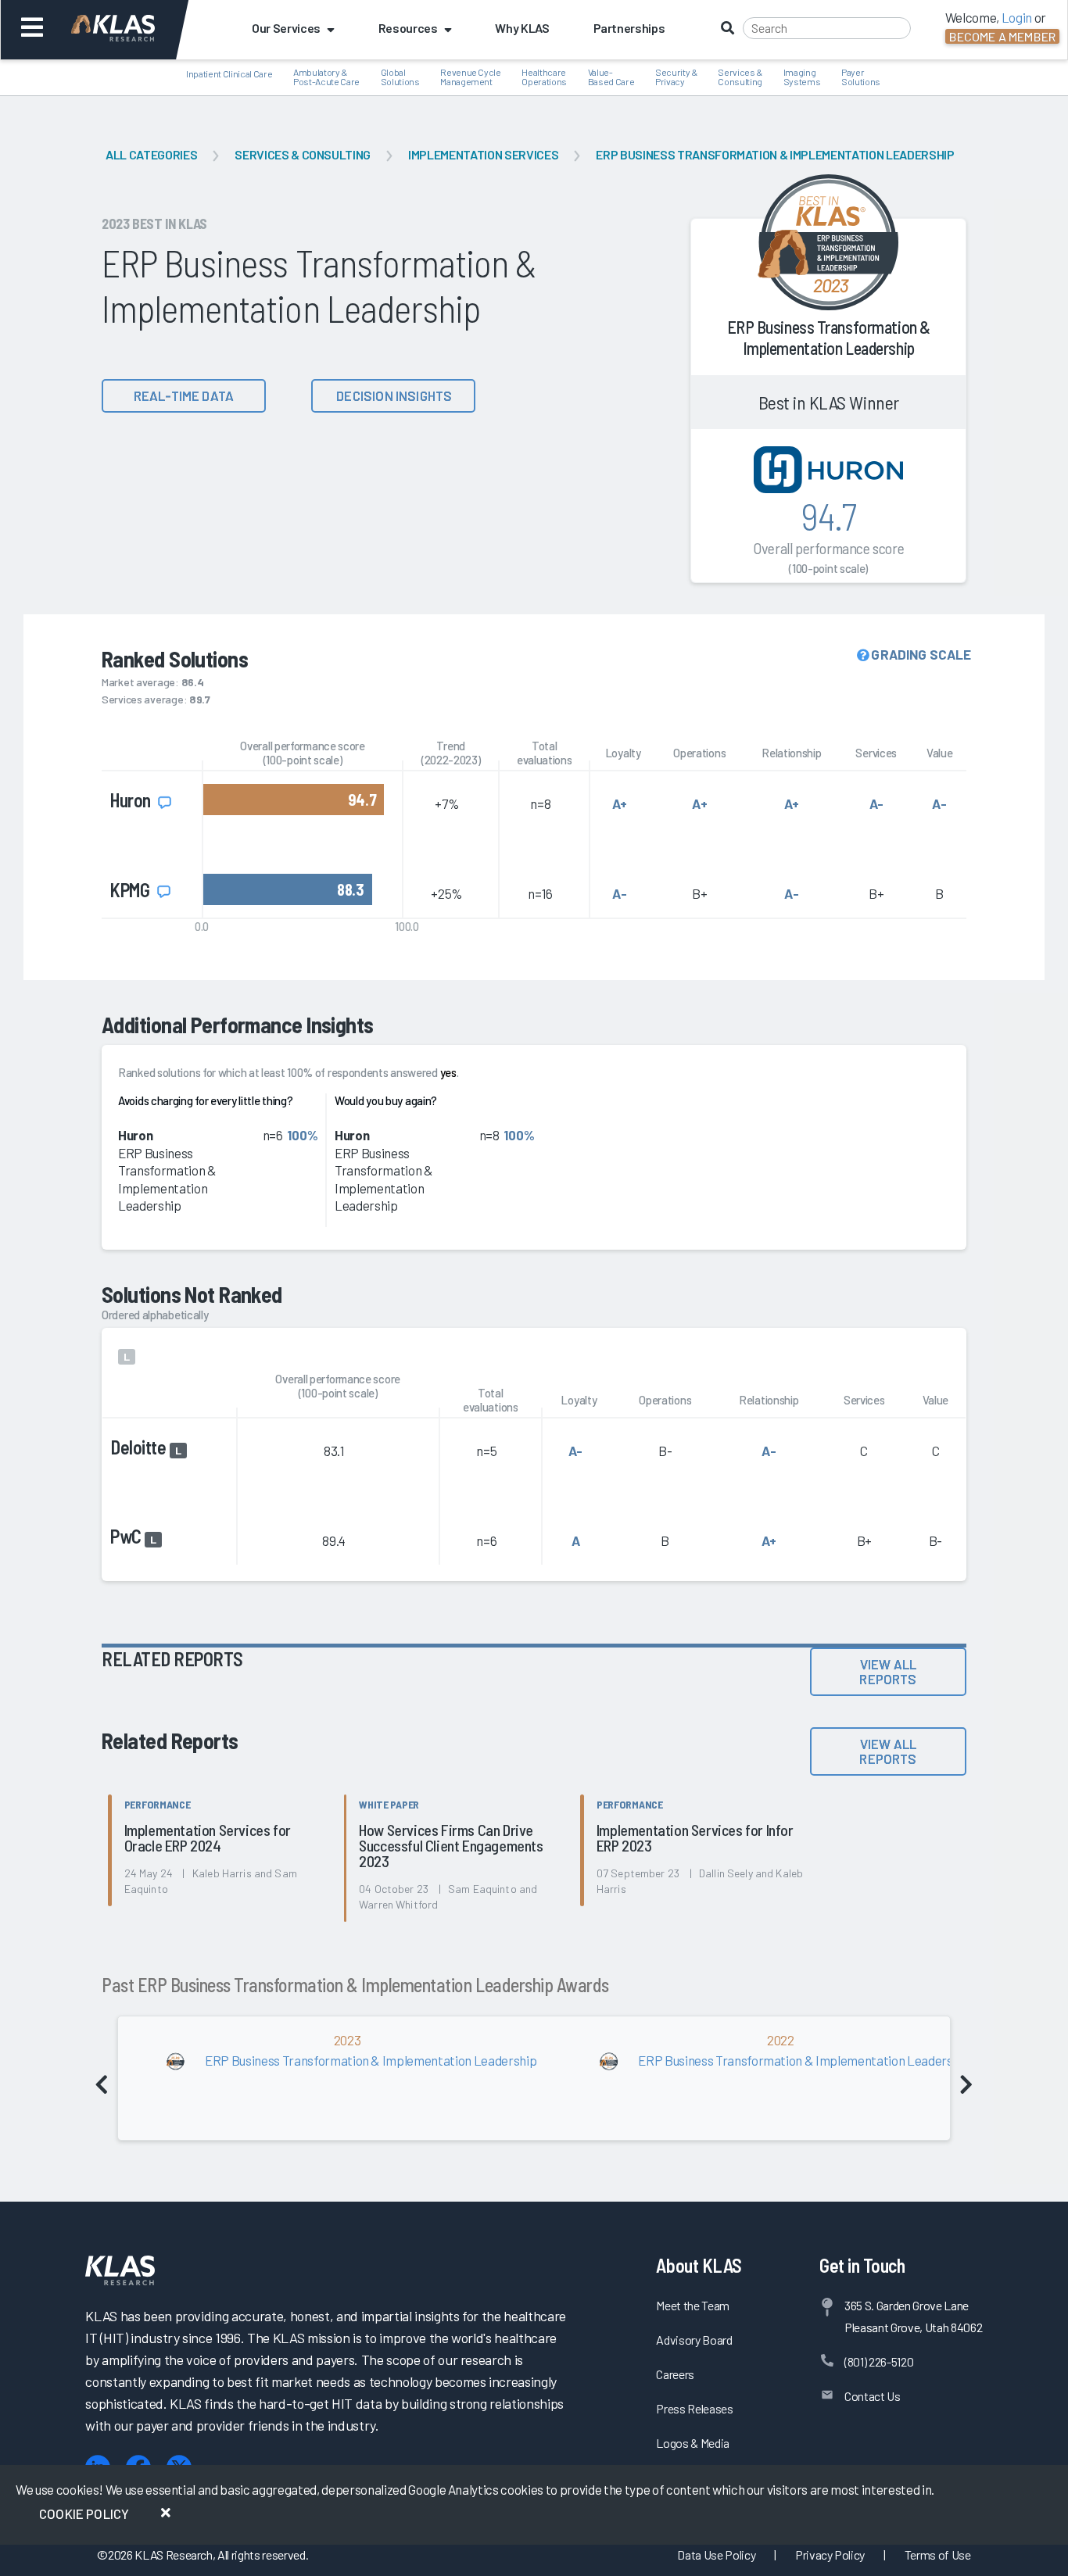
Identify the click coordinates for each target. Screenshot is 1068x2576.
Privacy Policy (830, 2555)
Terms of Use (938, 2555)
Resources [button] (408, 28)
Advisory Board (694, 2340)
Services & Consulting (303, 154)
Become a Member (1002, 36)
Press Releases (694, 2408)
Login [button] (1017, 17)
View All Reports (888, 1671)
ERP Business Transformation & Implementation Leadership (775, 154)
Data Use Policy (716, 2555)
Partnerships (629, 28)
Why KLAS (522, 28)
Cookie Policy (84, 2513)
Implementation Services (483, 154)
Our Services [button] (286, 28)
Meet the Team (693, 2305)
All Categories (151, 154)
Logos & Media (693, 2443)
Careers (675, 2374)
